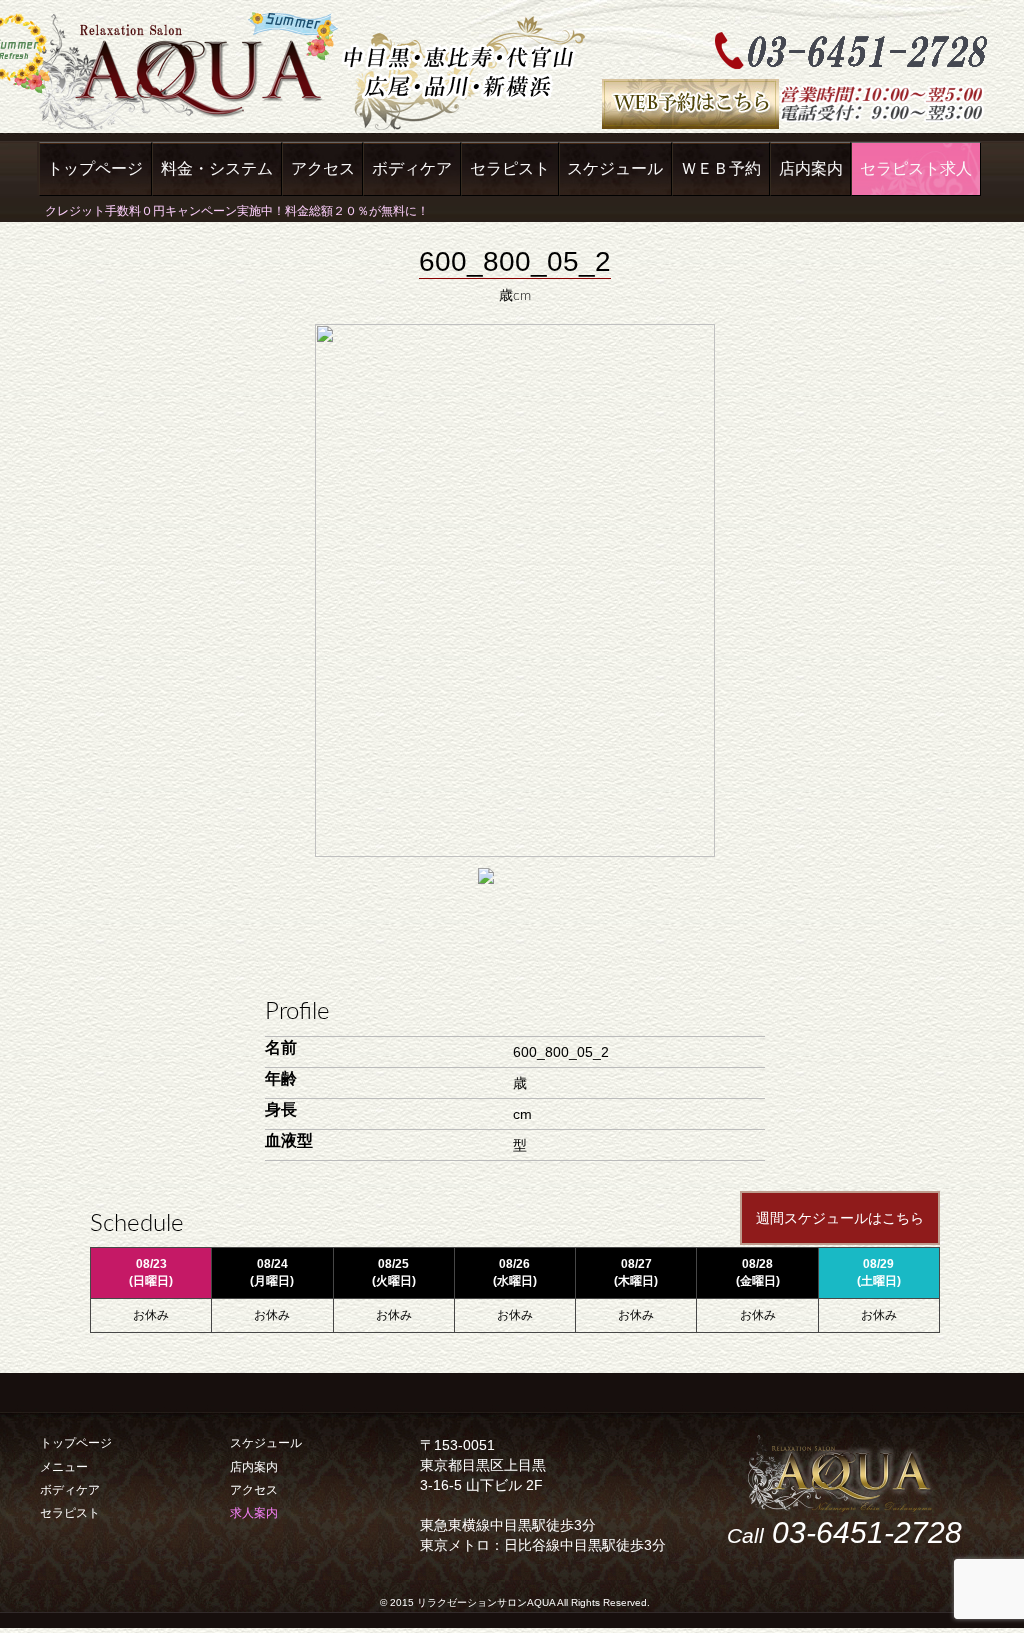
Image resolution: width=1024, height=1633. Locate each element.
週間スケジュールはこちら (840, 1218)
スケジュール (615, 168)
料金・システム (217, 168)
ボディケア (412, 168)
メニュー (64, 1467)
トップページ (95, 168)
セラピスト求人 (916, 168)
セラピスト (510, 168)
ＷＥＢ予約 (721, 168)
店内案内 (811, 168)
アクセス (323, 168)
